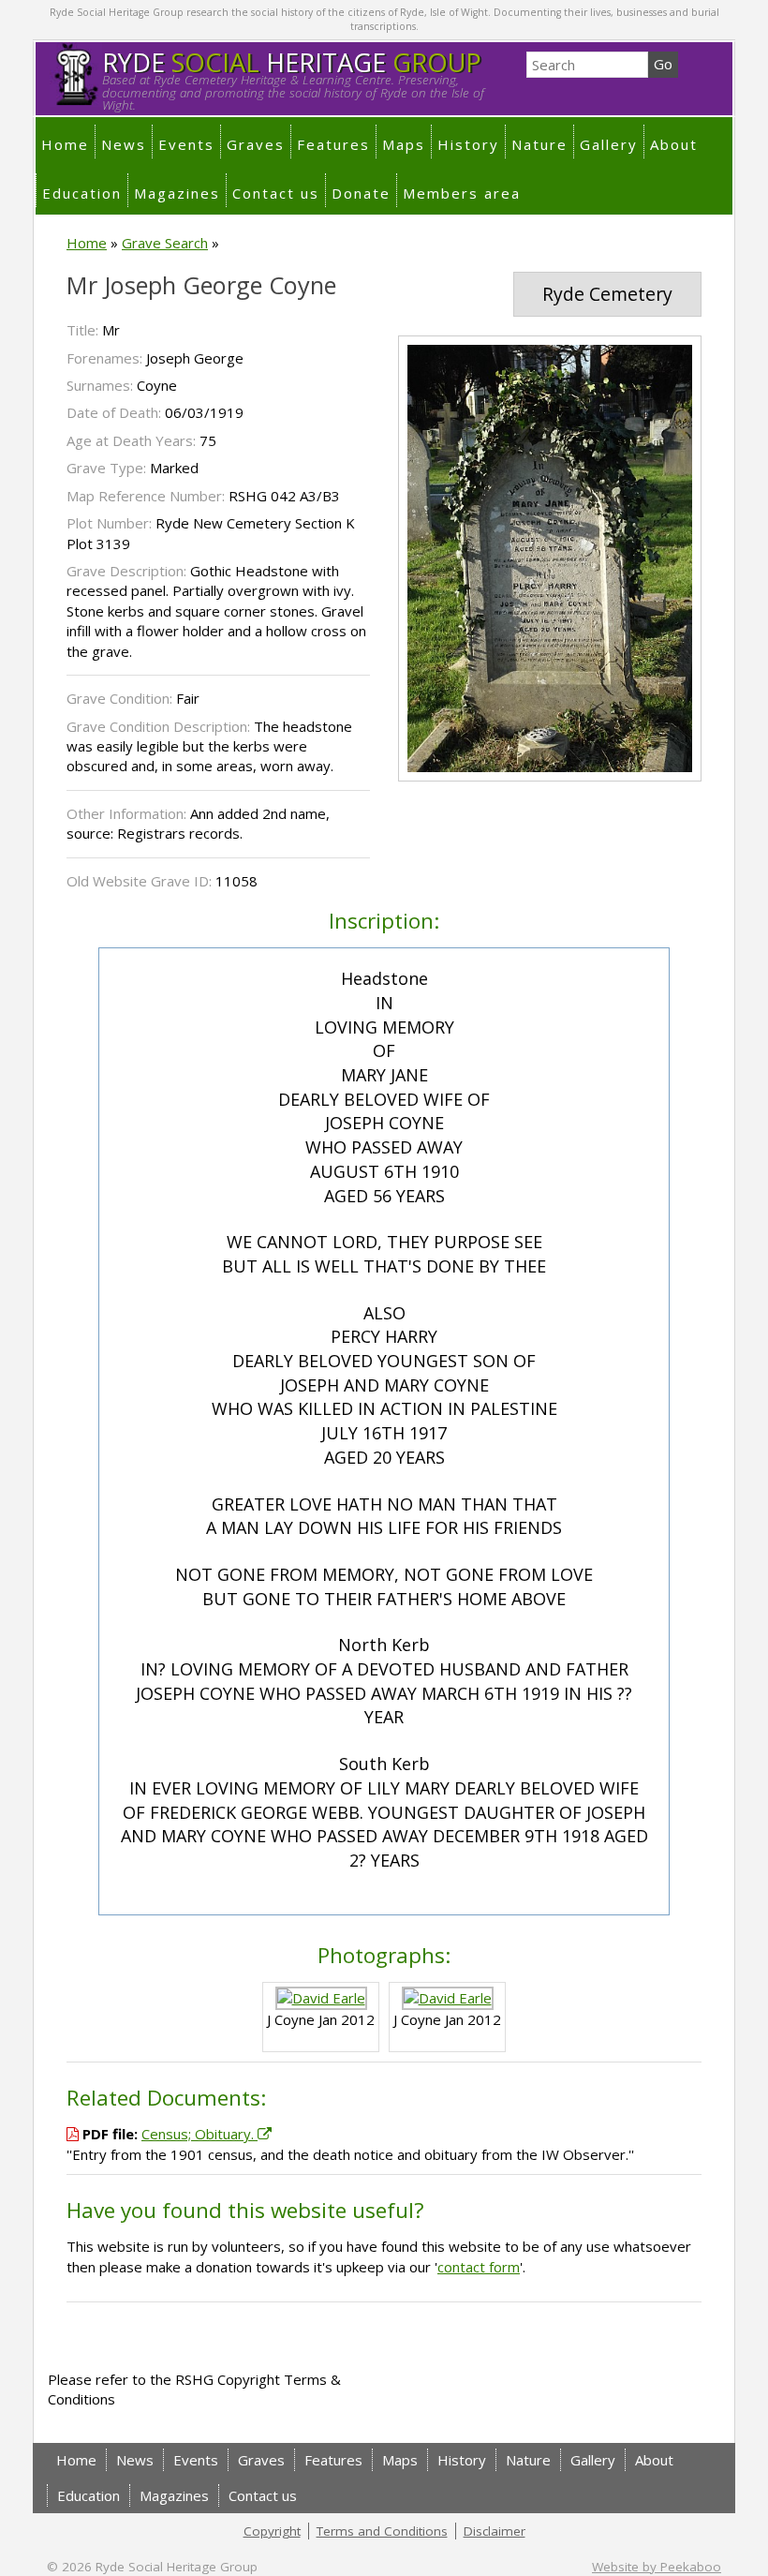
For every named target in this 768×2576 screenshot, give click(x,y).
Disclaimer (495, 2531)
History (468, 144)
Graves (256, 144)
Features (333, 144)
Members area (462, 193)
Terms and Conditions (382, 2531)
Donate (361, 193)
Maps (404, 144)
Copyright (272, 2531)
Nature (539, 144)
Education (82, 193)
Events (186, 144)
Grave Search (165, 243)
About (674, 144)
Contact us (276, 193)
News (124, 144)
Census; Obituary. (199, 2134)
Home (65, 144)
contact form (479, 2267)
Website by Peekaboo (657, 2567)
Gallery (609, 144)
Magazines (177, 193)
